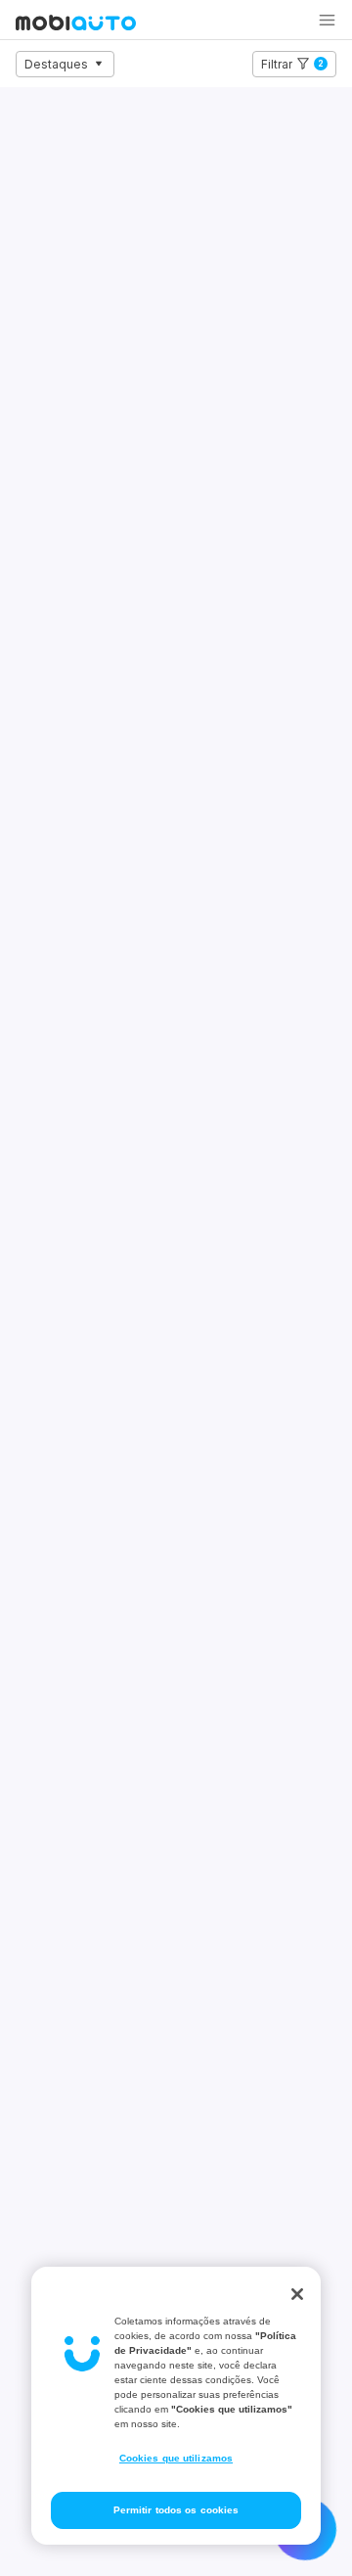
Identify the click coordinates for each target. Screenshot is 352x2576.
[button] (327, 20)
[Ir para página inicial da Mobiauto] (76, 24)
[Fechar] (297, 2294)
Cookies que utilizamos (176, 2458)
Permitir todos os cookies (176, 2510)
